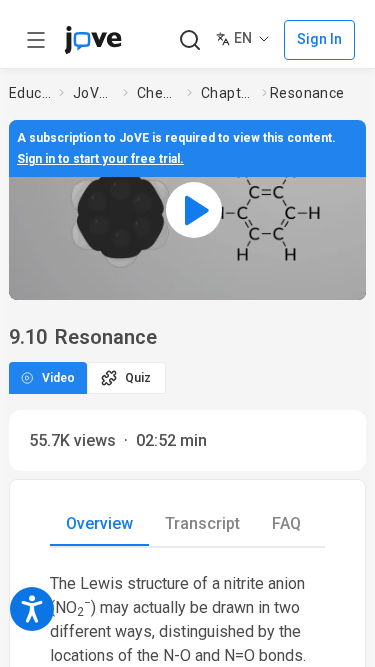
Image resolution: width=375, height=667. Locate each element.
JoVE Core (94, 93)
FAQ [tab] (286, 523)
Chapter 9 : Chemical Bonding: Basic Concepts (227, 93)
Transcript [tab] (202, 523)
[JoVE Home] (93, 40)
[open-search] (189, 40)
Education (30, 93)
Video (58, 378)
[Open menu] (36, 40)
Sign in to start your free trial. (100, 159)
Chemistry (158, 93)
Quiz (138, 378)
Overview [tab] (99, 523)
